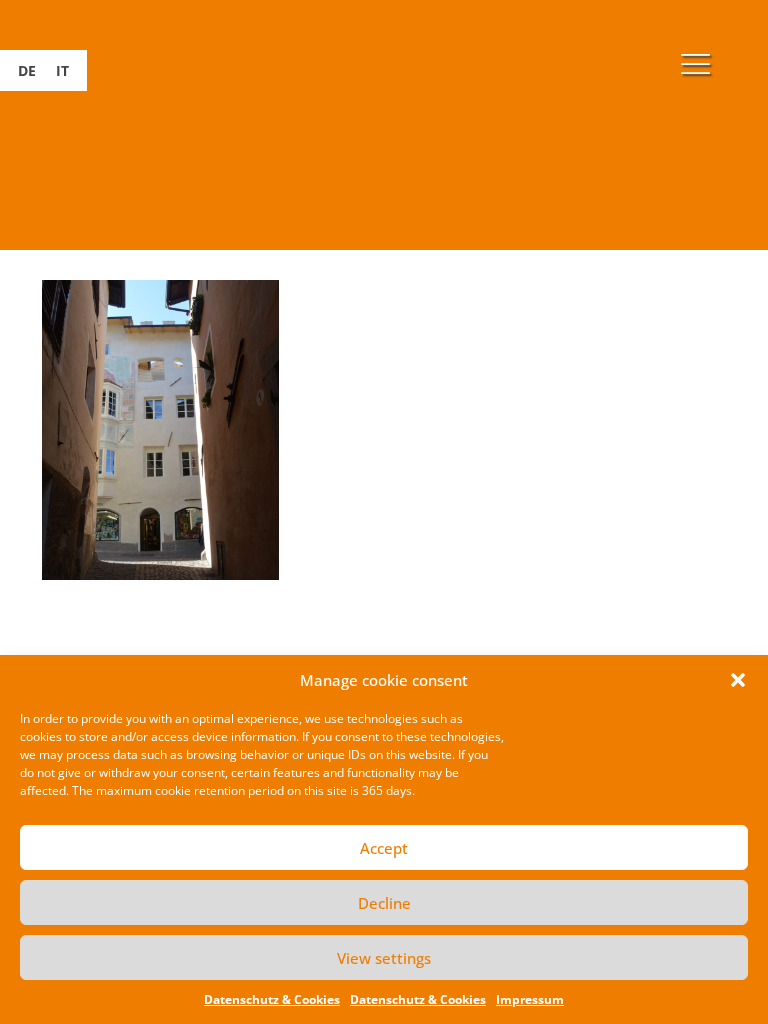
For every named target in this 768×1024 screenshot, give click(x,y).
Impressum (530, 999)
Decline (384, 903)
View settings (384, 958)
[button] (738, 680)
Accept (384, 848)
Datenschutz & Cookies (272, 999)
